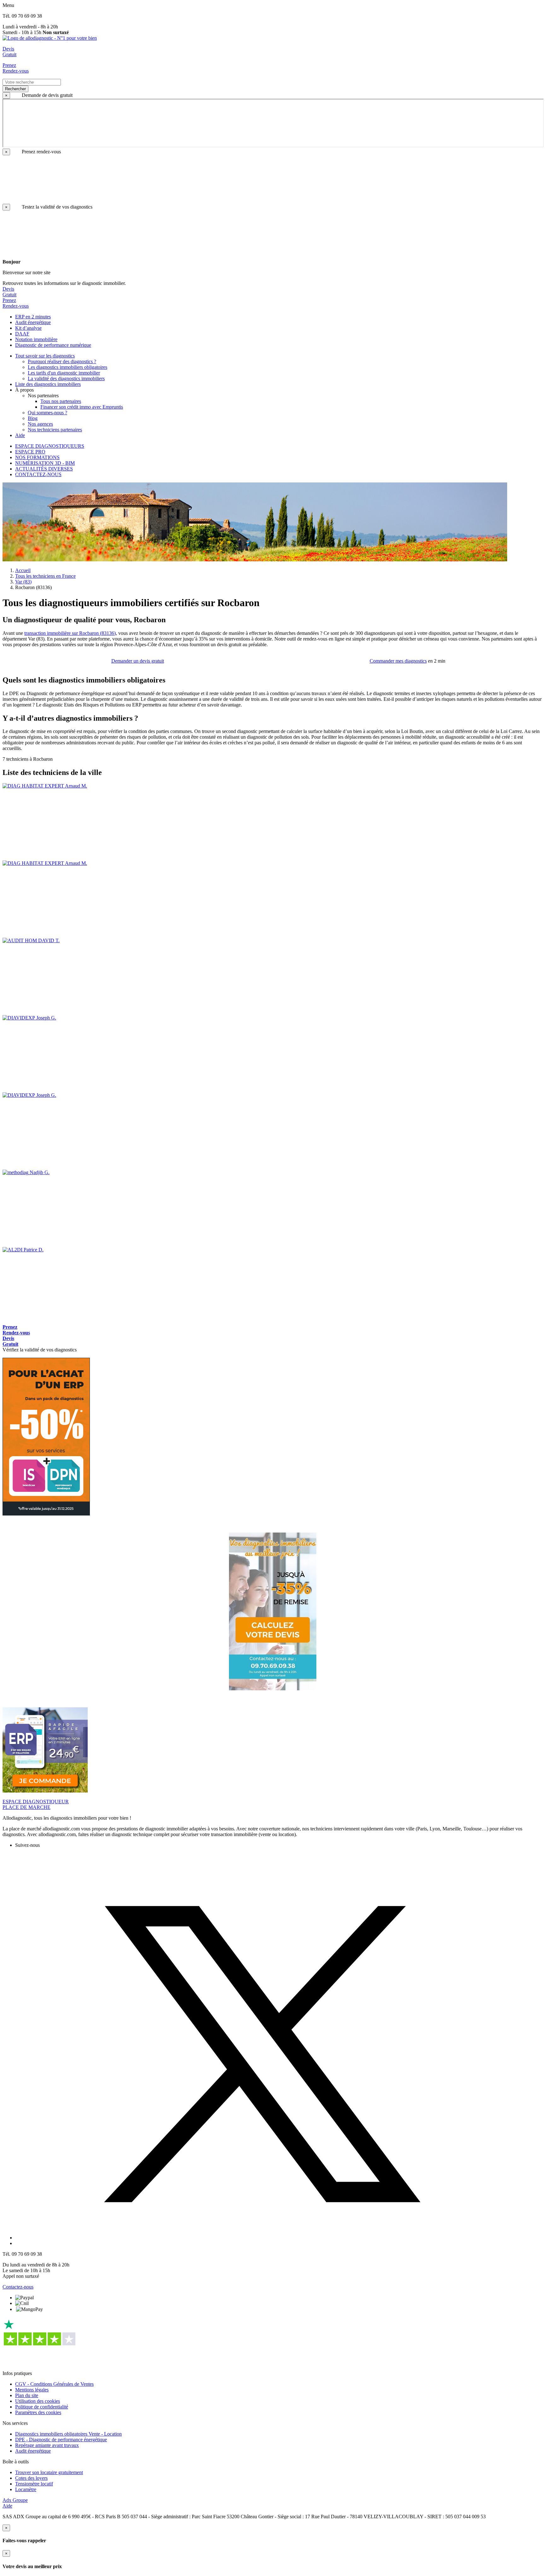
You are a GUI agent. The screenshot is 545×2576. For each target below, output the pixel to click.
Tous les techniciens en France (45, 576)
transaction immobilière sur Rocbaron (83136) (70, 633)
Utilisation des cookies (38, 2401)
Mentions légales (32, 2390)
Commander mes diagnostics (398, 661)
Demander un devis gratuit (138, 661)
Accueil (23, 570)
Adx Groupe (15, 2500)
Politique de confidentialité (42, 2407)
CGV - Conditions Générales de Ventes (54, 2384)
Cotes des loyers (31, 2478)
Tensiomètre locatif (34, 2484)
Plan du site (27, 2395)
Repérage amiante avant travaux (47, 2445)
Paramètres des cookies (38, 2412)
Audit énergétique (33, 2451)
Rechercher (15, 89)
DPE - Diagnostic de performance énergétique (61, 2440)
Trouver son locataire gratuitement (49, 2472)
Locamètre (26, 2489)
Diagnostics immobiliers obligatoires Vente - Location (68, 2434)
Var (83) (23, 582)
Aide (7, 2506)
